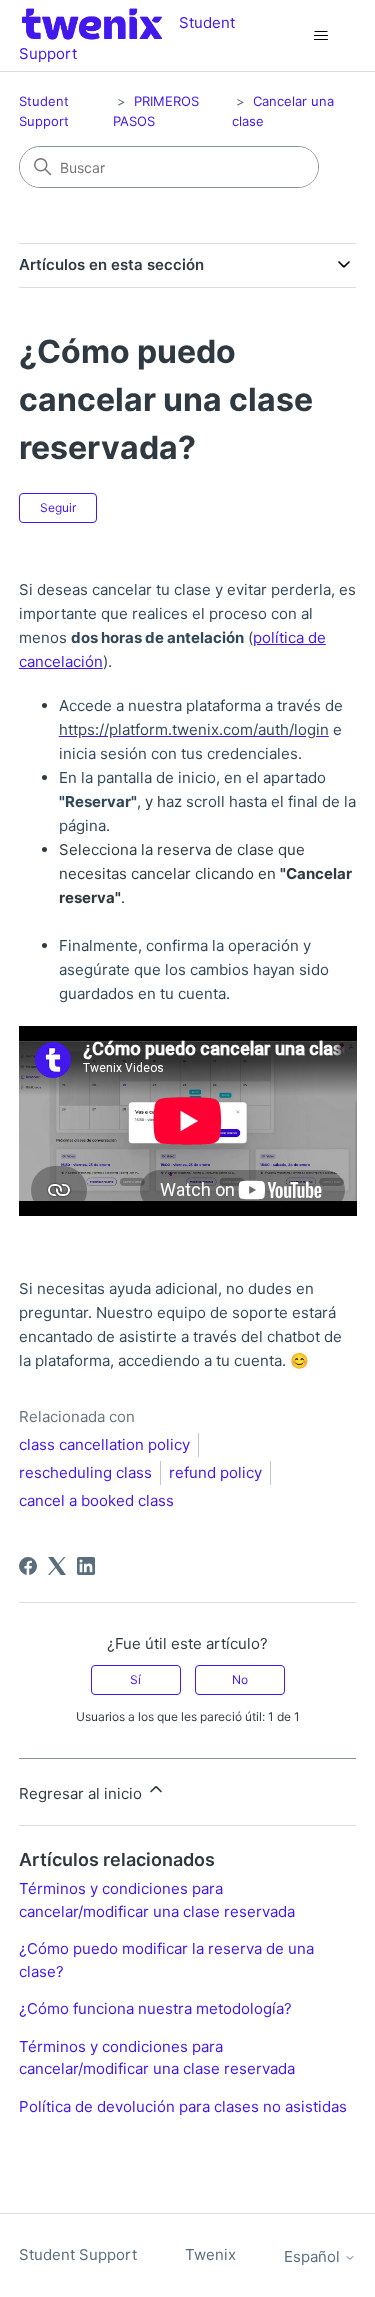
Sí (135, 1679)
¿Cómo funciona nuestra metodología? (155, 2008)
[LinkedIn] (86, 1566)
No (240, 1679)
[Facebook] (28, 1566)
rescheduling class (85, 1472)
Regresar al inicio (82, 1793)
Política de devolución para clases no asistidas (183, 2106)
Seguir (58, 507)
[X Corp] (57, 1566)
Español (314, 2256)
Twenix (210, 2254)
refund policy (215, 1472)
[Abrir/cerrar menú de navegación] (320, 36)
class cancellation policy (104, 1444)
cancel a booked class (96, 1500)
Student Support (78, 2254)
